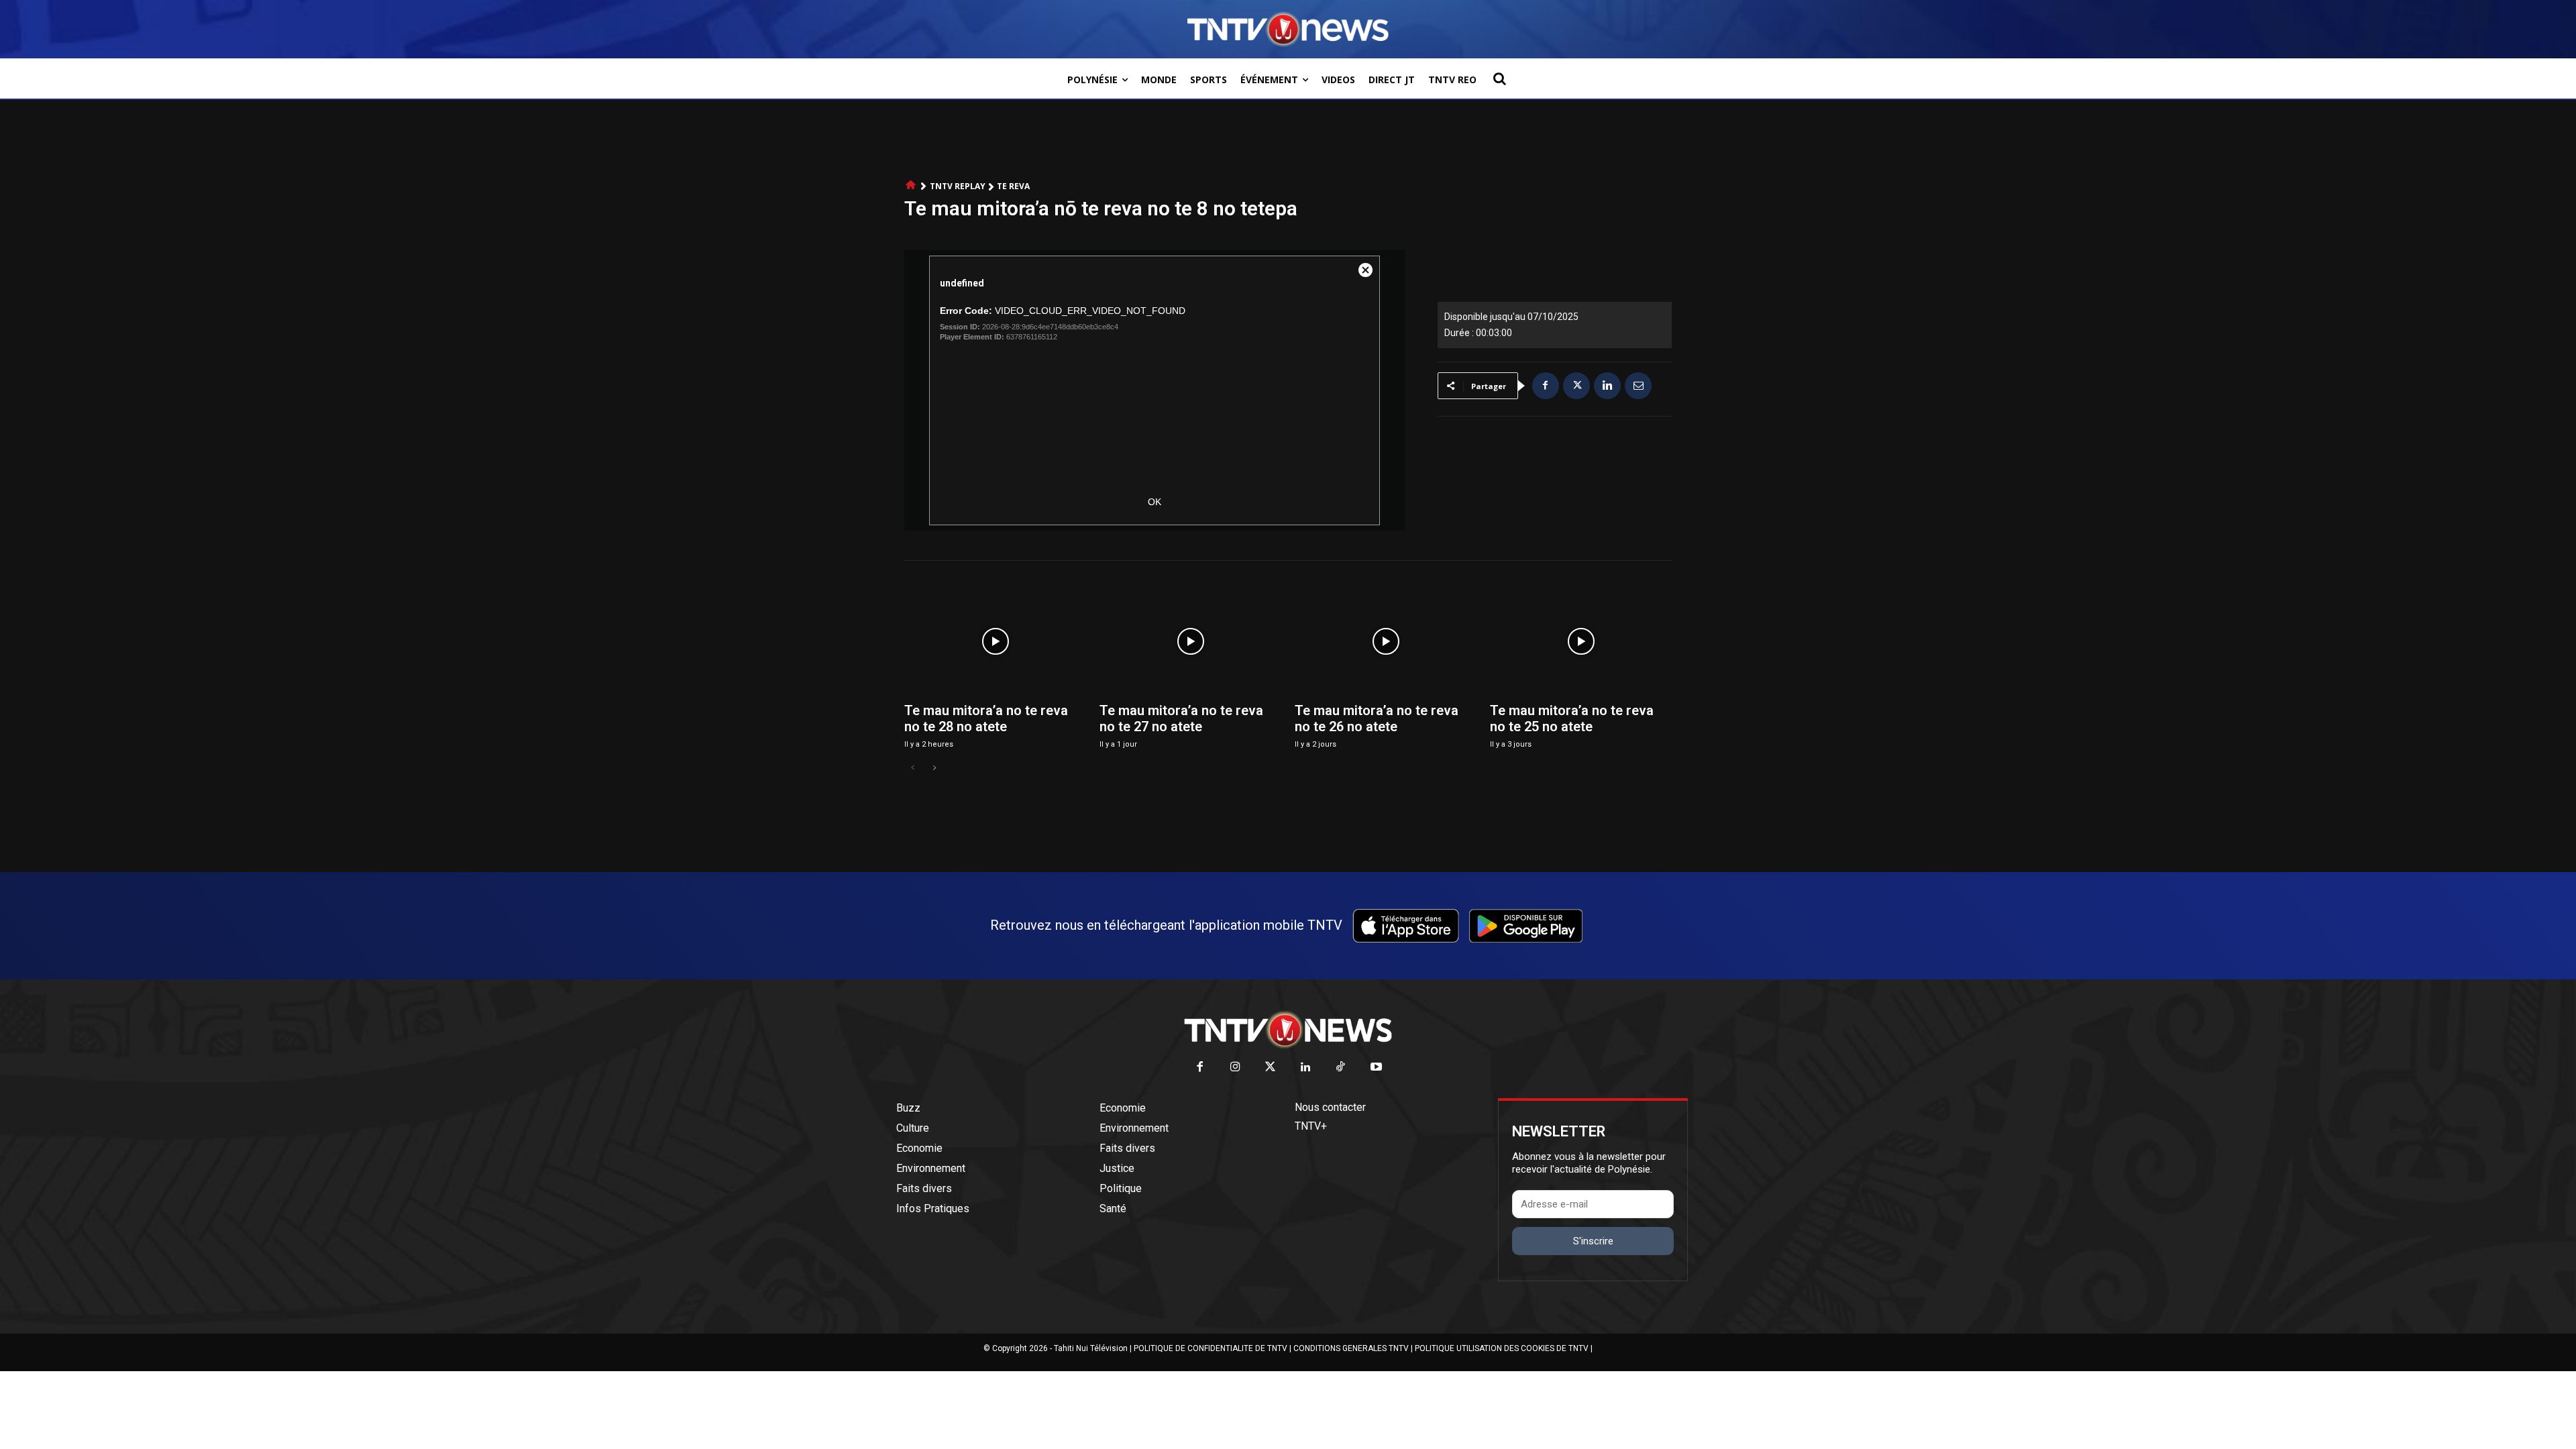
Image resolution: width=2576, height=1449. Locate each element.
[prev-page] (913, 768)
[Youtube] (1376, 1068)
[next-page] (934, 768)
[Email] (1638, 386)
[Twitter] (1271, 1068)
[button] (1499, 78)
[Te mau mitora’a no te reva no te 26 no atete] (1386, 641)
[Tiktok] (1341, 1068)
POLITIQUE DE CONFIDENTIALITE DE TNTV (1211, 1348)
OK (1155, 502)
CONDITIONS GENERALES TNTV (1351, 1348)
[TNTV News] (1288, 1030)
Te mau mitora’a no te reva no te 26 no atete (1377, 718)
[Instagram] (1235, 1068)
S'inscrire (1593, 1241)
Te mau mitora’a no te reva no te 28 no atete (986, 718)
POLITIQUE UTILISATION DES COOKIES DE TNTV (1502, 1348)
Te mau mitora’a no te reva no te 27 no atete (1181, 718)
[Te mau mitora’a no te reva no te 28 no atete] (995, 641)
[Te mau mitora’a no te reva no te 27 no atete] (1190, 641)
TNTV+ (1311, 1126)
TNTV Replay (958, 186)
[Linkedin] (1607, 386)
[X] (1576, 386)
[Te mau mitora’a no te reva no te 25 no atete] (1581, 641)
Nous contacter (1330, 1107)
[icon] (911, 185)
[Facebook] (1546, 386)
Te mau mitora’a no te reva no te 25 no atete (1572, 718)
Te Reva (1013, 186)
